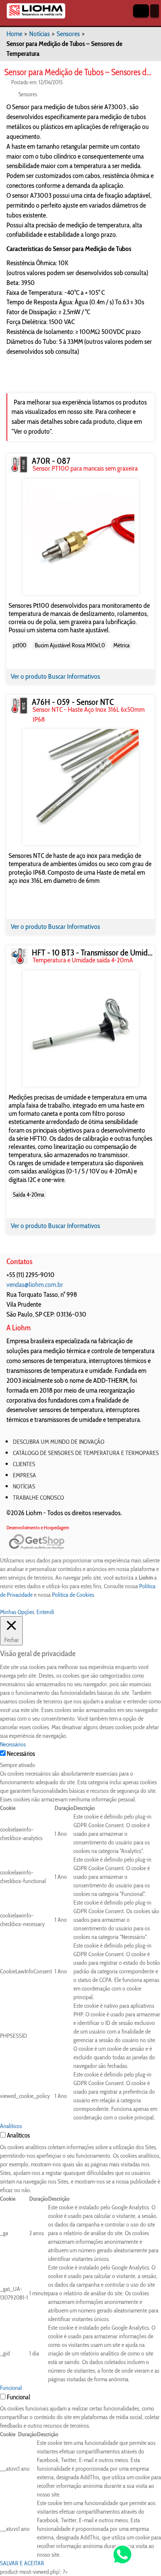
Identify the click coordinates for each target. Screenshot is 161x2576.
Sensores (68, 34)
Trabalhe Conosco (38, 1498)
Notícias (39, 34)
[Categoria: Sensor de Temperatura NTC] (19, 706)
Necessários (21, 1754)
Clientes (24, 1464)
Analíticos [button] (11, 2126)
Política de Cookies (73, 1595)
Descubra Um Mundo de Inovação (59, 1442)
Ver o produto (29, 676)
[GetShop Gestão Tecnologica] (80, 1542)
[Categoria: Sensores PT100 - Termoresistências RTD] (19, 464)
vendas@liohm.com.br (35, 1285)
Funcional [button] (11, 2388)
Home (14, 34)
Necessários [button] (13, 1744)
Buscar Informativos (74, 676)
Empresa (24, 1475)
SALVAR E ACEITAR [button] (22, 2563)
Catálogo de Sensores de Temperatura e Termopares (84, 1453)
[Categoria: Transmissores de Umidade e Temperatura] (19, 956)
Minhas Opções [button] (17, 1612)
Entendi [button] (45, 1612)
